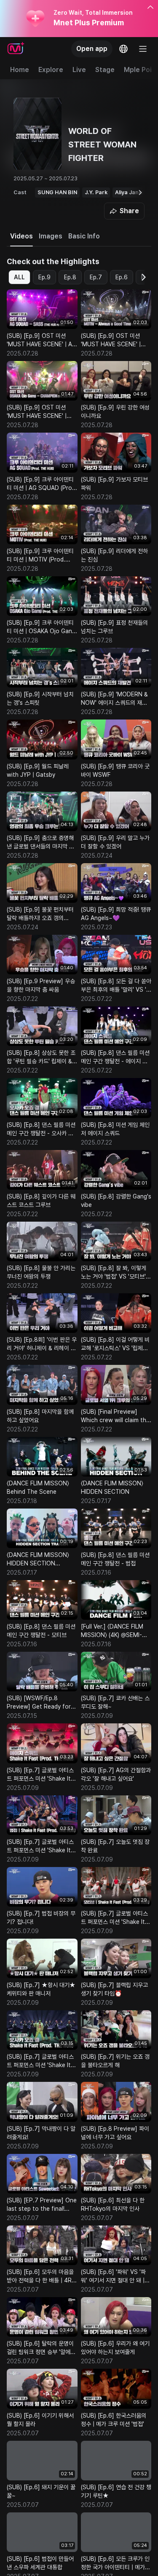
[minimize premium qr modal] (150, 8)
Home (20, 70)
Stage (105, 70)
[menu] (143, 49)
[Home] (16, 49)
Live (79, 70)
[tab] (21, 236)
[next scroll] (140, 193)
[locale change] (123, 49)
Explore (51, 70)
